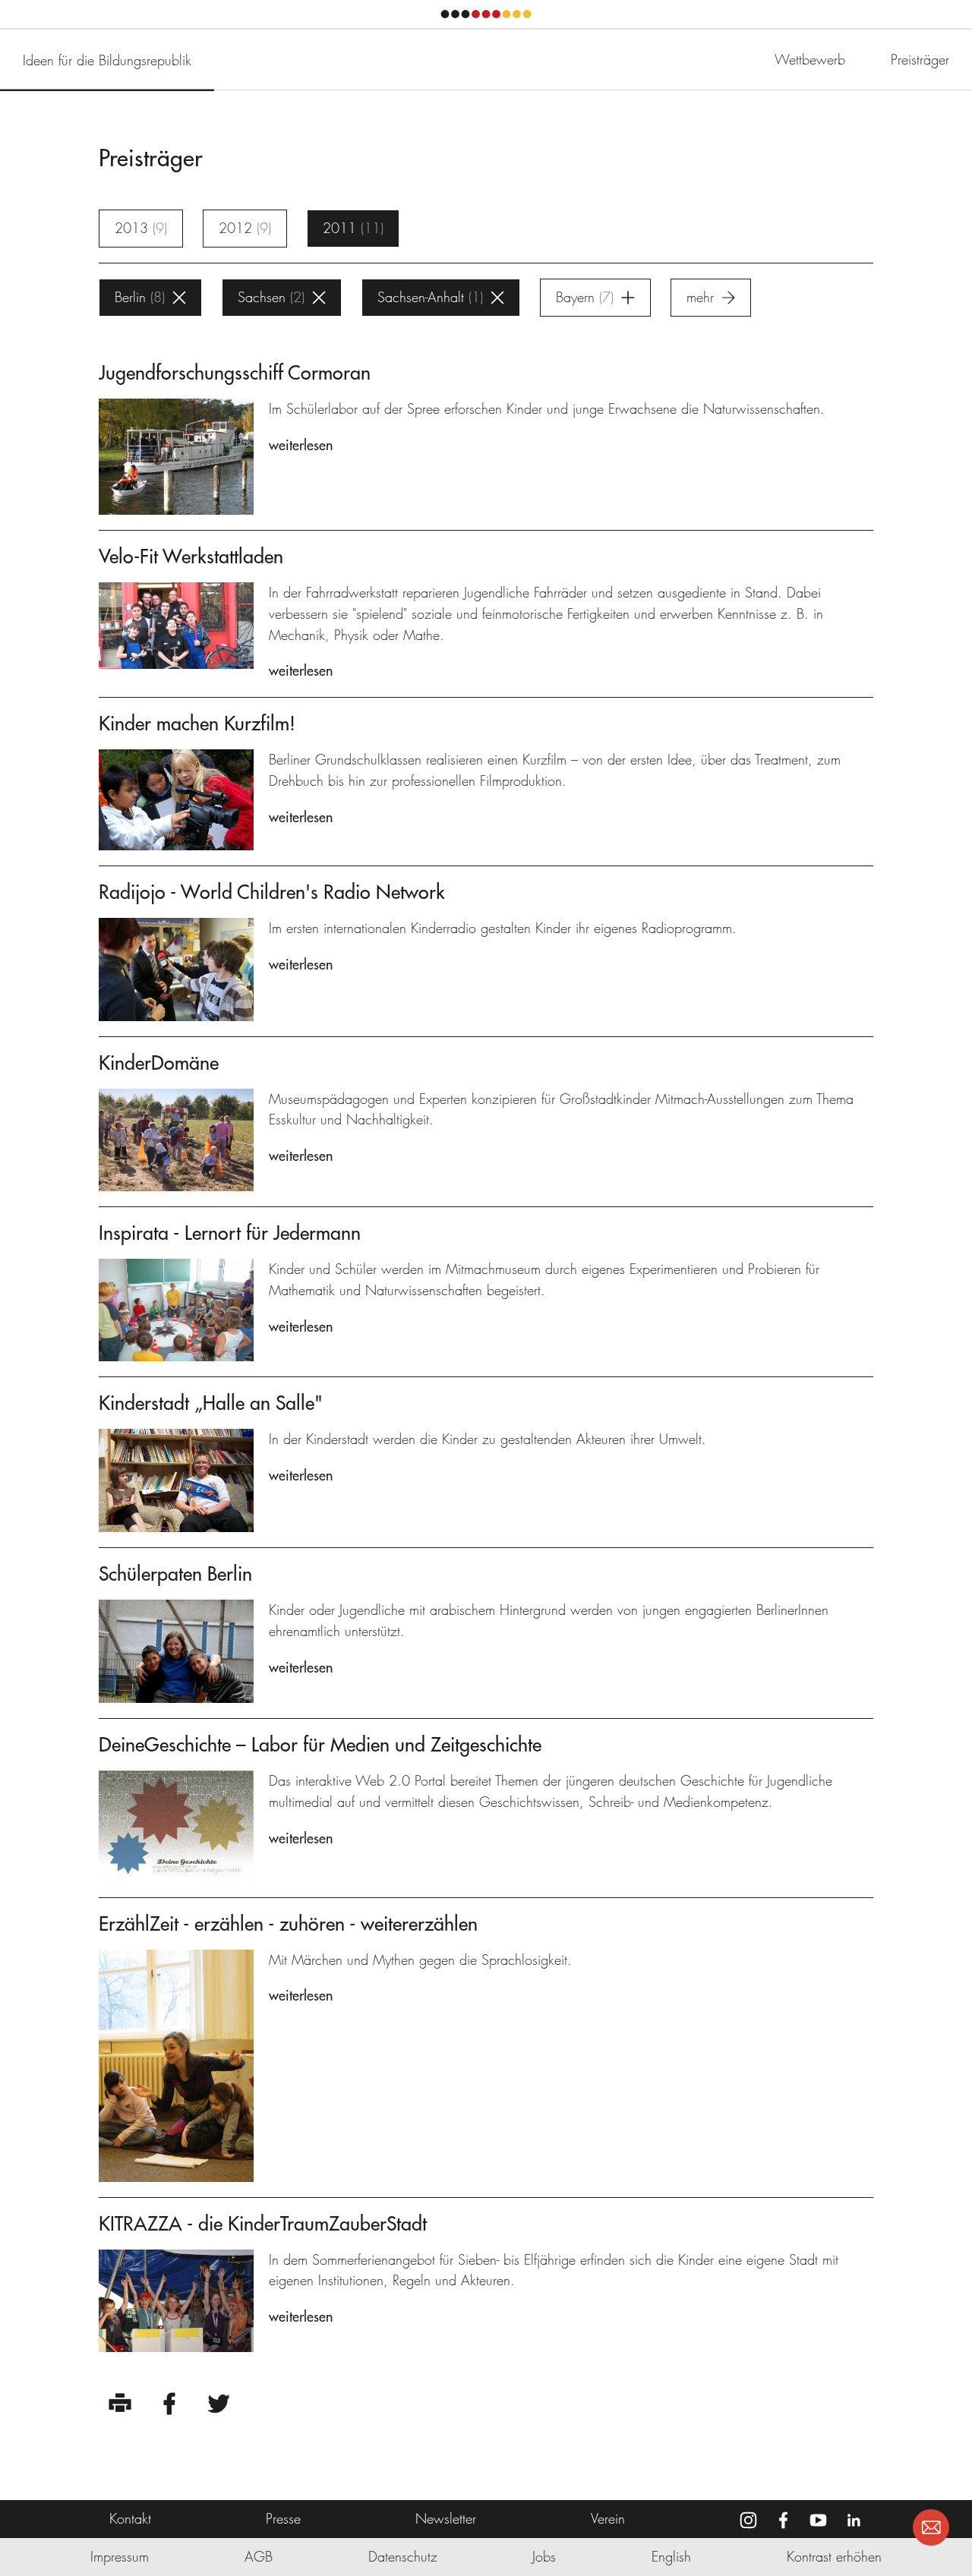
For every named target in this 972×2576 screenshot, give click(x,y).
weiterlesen (301, 445)
